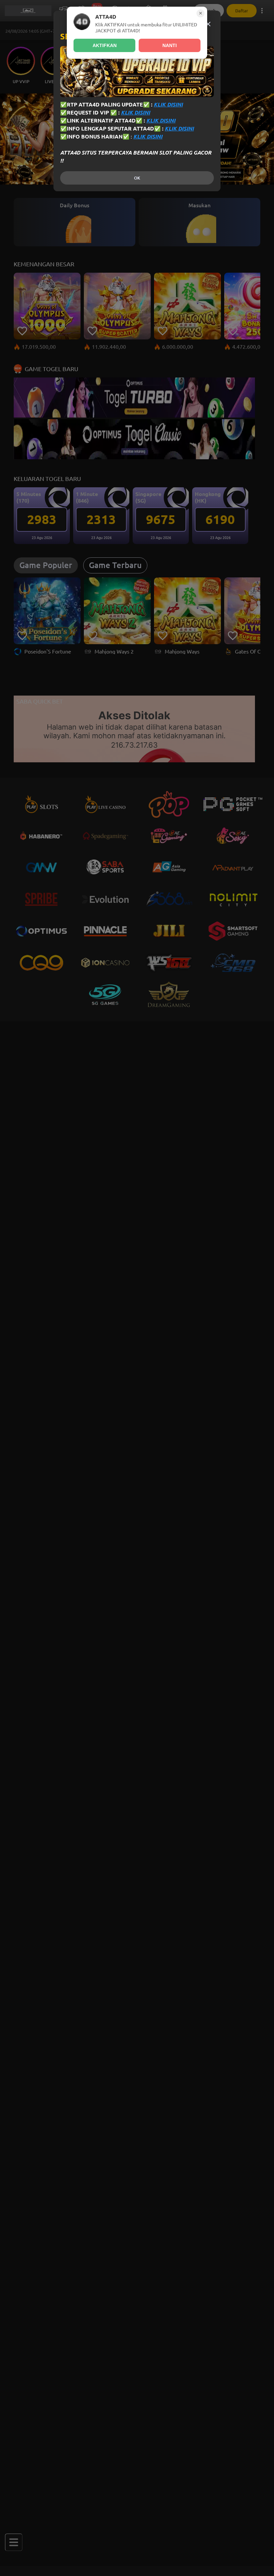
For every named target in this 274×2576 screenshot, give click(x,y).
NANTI (170, 45)
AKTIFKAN (105, 45)
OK (137, 178)
